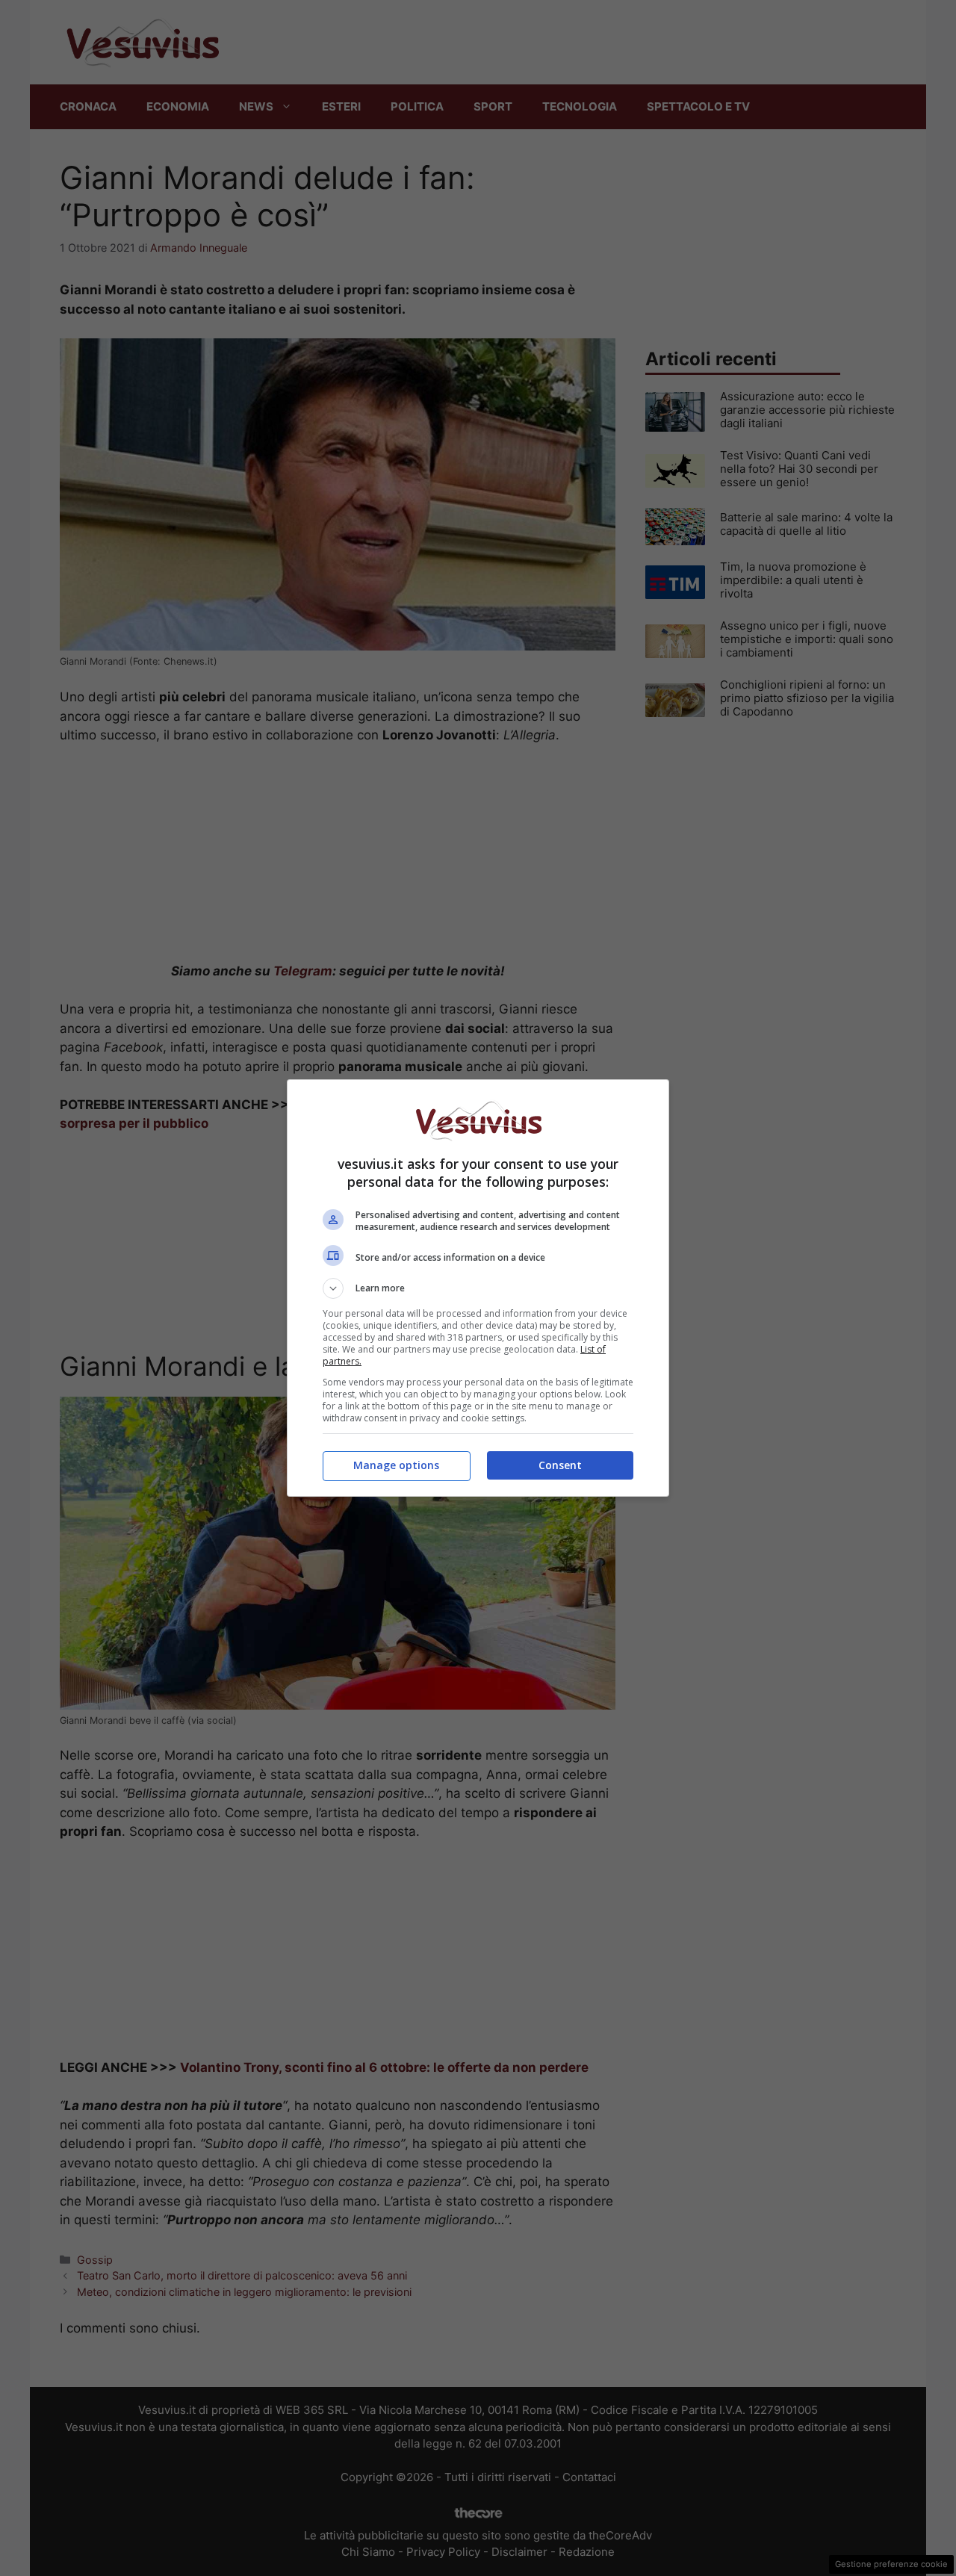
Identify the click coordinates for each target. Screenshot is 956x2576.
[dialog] (478, 1288)
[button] (478, 1288)
